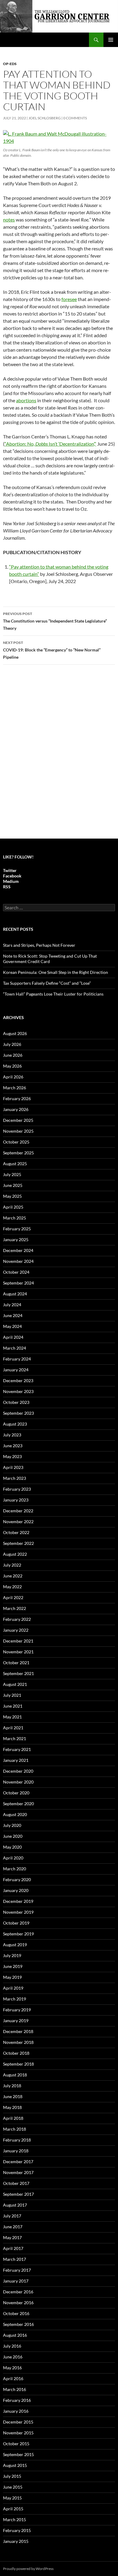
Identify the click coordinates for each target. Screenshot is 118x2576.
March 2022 (15, 1608)
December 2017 (18, 2162)
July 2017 (12, 2216)
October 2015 (16, 2444)
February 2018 (17, 2140)
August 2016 (15, 2335)
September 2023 (18, 1413)
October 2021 (16, 1663)
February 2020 (17, 1879)
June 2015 (13, 2487)
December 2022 (18, 1511)
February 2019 (17, 2010)
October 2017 (16, 2183)
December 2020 (18, 1771)
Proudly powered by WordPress (28, 2569)
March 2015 (15, 2520)
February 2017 (17, 2270)
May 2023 (12, 1456)
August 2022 (15, 1554)
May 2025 (12, 1196)
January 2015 (16, 2541)
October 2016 (16, 2313)
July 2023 (12, 1435)
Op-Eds (10, 64)
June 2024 (13, 1315)
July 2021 (12, 1695)
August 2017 (15, 2205)
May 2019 (12, 1977)
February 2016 (17, 2400)
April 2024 (13, 1337)
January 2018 (16, 2151)
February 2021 (17, 1749)
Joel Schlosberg (45, 118)
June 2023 (13, 1446)
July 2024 (12, 1305)
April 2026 (13, 1077)
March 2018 (15, 2129)
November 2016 (18, 2303)
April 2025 (13, 1207)
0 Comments (75, 118)
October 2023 (16, 1402)
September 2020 (18, 1804)
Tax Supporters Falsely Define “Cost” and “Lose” (47, 983)
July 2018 (12, 2086)
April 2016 (13, 2378)
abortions (26, 400)
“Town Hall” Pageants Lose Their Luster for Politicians (53, 994)
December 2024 (18, 1250)
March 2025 (15, 1218)
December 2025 (18, 1120)
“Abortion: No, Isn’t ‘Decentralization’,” (50, 444)
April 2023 (13, 1467)
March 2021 (15, 1738)
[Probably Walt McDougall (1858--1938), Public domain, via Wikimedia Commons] (59, 137)
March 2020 (15, 1869)
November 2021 (18, 1652)
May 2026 (12, 1066)
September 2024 (18, 1283)
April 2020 (13, 1858)
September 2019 (18, 1934)
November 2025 (18, 1131)
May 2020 (12, 1847)
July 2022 (12, 1565)
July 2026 (12, 1044)
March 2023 (15, 1478)
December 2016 (18, 2292)
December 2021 (18, 1641)
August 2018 (15, 2075)
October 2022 (16, 1532)
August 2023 (15, 1424)
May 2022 (12, 1587)
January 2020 (16, 1890)
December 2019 (18, 1901)
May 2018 (12, 2107)
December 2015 (18, 2422)
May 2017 (12, 2237)
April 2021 (13, 1728)
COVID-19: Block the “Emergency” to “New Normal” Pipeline (52, 650)
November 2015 (18, 2433)
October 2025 (16, 1142)
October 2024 (16, 1272)
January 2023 (16, 1500)
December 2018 (18, 2031)
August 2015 (15, 2465)
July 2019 (12, 1955)
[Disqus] (59, 755)
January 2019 (16, 2021)
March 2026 (15, 1088)
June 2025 (13, 1185)
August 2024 (15, 1294)
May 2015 (12, 2498)
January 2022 (16, 1630)
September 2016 (18, 2324)
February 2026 (17, 1098)
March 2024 (15, 1348)
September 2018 (18, 2064)
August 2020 (15, 1814)
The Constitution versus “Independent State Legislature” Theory (55, 621)
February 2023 (17, 1489)
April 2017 (13, 2248)
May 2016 (12, 2368)
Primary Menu (111, 40)
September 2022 (18, 1543)
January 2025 (16, 1239)
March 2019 (15, 1999)
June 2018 (13, 2096)
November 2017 (18, 2172)
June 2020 (13, 1836)
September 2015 (18, 2454)
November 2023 (18, 1391)
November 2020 (18, 1782)
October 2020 (16, 1793)
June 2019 (13, 1966)
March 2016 (15, 2389)
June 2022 (13, 1576)
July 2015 (12, 2476)
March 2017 (15, 2259)
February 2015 (17, 2530)
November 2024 (18, 1261)
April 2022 (13, 1597)
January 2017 (16, 2281)
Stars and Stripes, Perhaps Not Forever (39, 945)
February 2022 (17, 1619)
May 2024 (12, 1326)
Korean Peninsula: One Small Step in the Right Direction (56, 972)
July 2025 (12, 1174)
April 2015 (13, 2509)
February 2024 (17, 1359)
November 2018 (18, 2042)
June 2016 (13, 2357)
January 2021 (16, 1760)
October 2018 (16, 2053)
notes (9, 220)
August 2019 (15, 1945)
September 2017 (18, 2194)
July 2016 (12, 2346)
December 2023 (18, 1381)
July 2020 (12, 1825)
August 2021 (15, 1684)
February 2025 (17, 1229)
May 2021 (12, 1717)
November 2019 (18, 1912)
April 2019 (13, 1988)
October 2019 (16, 1923)
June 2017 (13, 2227)
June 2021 (13, 1706)
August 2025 (15, 1164)
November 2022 (18, 1522)
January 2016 (16, 2411)
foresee (69, 299)
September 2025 (18, 1153)
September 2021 (18, 1673)
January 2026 (16, 1109)
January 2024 (16, 1370)
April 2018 (13, 2118)
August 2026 (15, 1033)
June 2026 (13, 1055)
